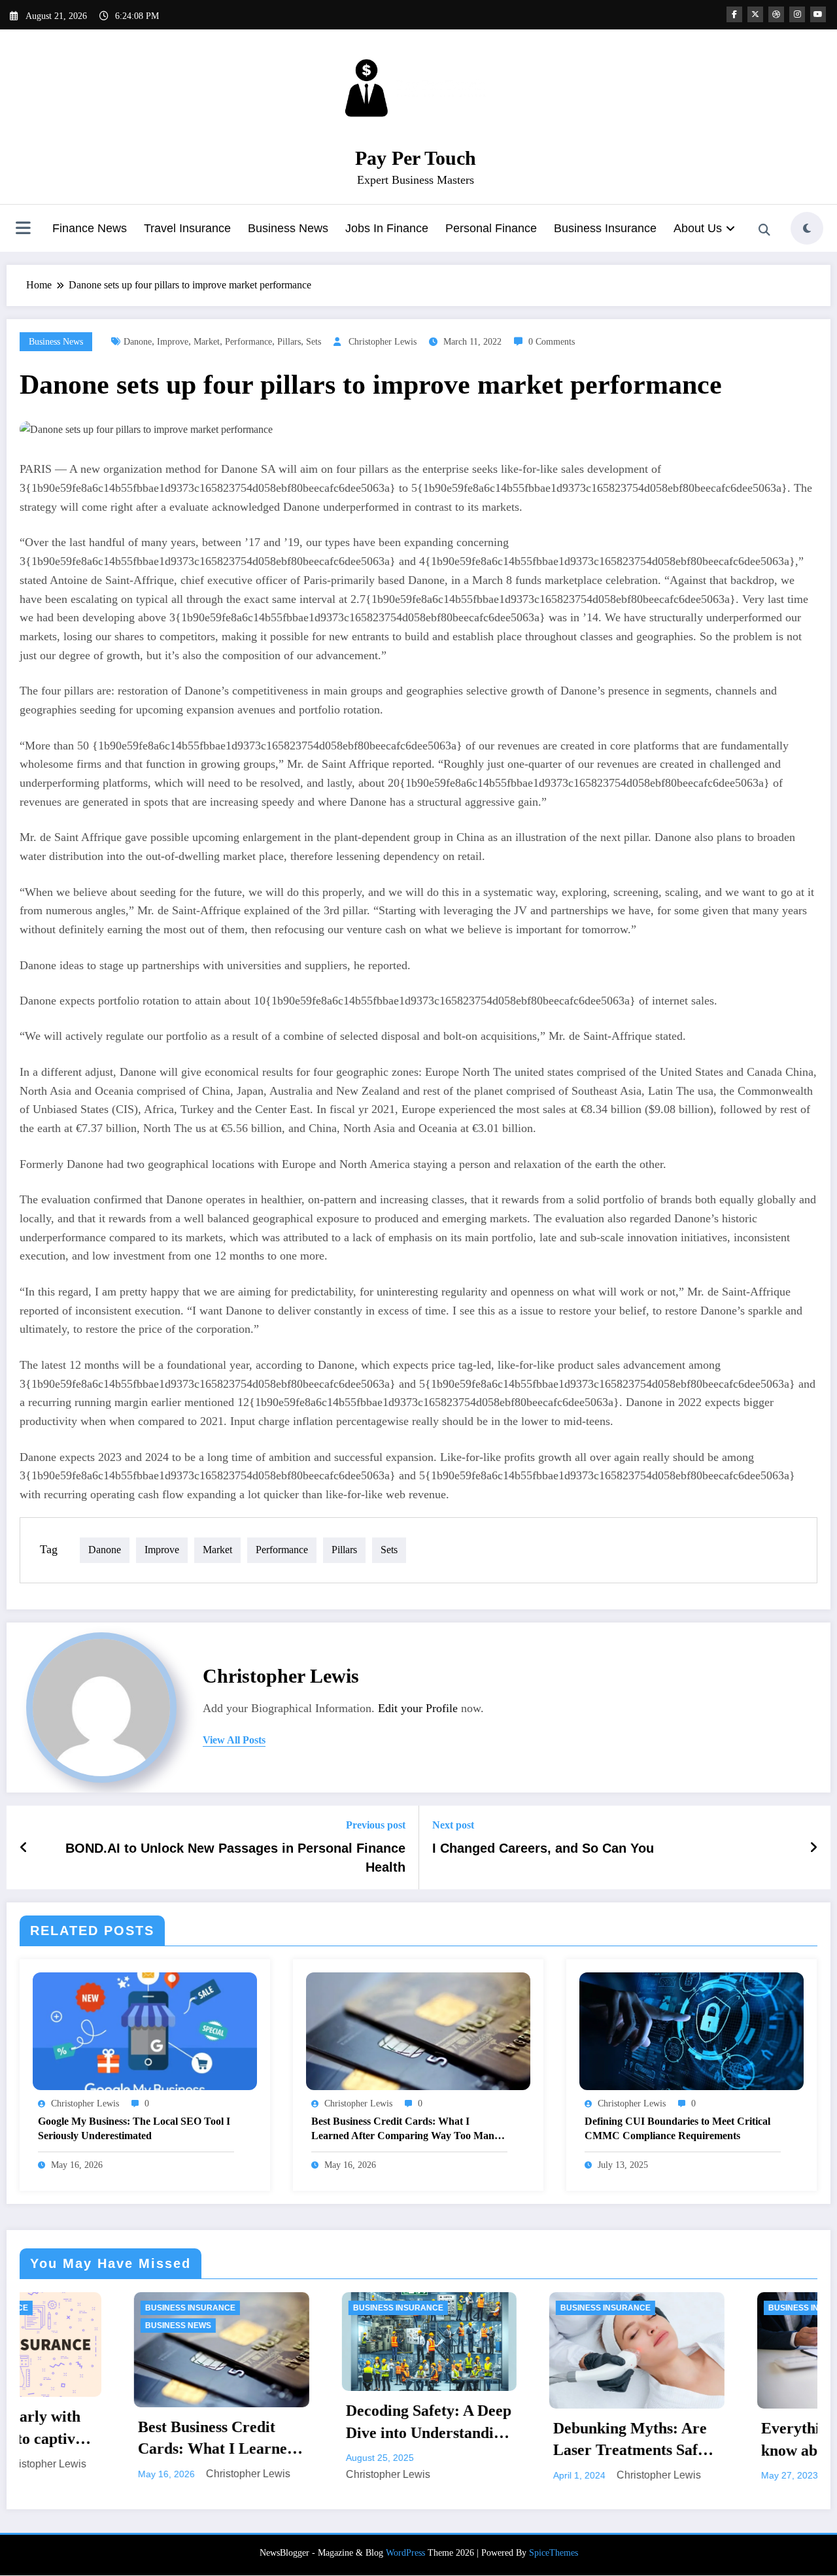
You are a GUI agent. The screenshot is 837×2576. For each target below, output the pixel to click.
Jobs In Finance (387, 228)
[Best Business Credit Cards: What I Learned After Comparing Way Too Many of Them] (418, 2030)
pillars (289, 342)
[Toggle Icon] (23, 230)
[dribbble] (776, 14)
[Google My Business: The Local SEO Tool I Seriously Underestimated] (145, 2030)
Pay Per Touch (416, 158)
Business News (288, 228)
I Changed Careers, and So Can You (543, 1848)
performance (248, 342)
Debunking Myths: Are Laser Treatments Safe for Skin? (458, 2441)
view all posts (234, 1740)
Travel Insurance (187, 228)
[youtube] (818, 14)
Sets (314, 342)
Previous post (376, 1825)
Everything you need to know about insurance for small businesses (666, 2441)
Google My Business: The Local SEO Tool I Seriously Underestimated (134, 2128)
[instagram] (797, 14)
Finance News (90, 228)
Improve (173, 342)
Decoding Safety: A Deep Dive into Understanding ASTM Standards (256, 2423)
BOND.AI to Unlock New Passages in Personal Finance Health (235, 1857)
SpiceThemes (554, 2553)
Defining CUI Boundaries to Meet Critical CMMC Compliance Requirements (677, 2128)
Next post (453, 1825)
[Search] (764, 230)
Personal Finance (491, 228)
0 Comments (552, 342)
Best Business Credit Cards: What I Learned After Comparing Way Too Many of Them (405, 2130)
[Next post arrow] (813, 1847)
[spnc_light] (807, 228)
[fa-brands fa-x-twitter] (755, 14)
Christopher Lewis (383, 342)
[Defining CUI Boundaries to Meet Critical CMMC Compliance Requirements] (692, 2030)
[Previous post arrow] (24, 1847)
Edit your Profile (418, 1708)
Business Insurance (605, 228)
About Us (698, 228)
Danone (138, 342)
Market (207, 342)
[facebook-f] (734, 14)
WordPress (405, 2553)
